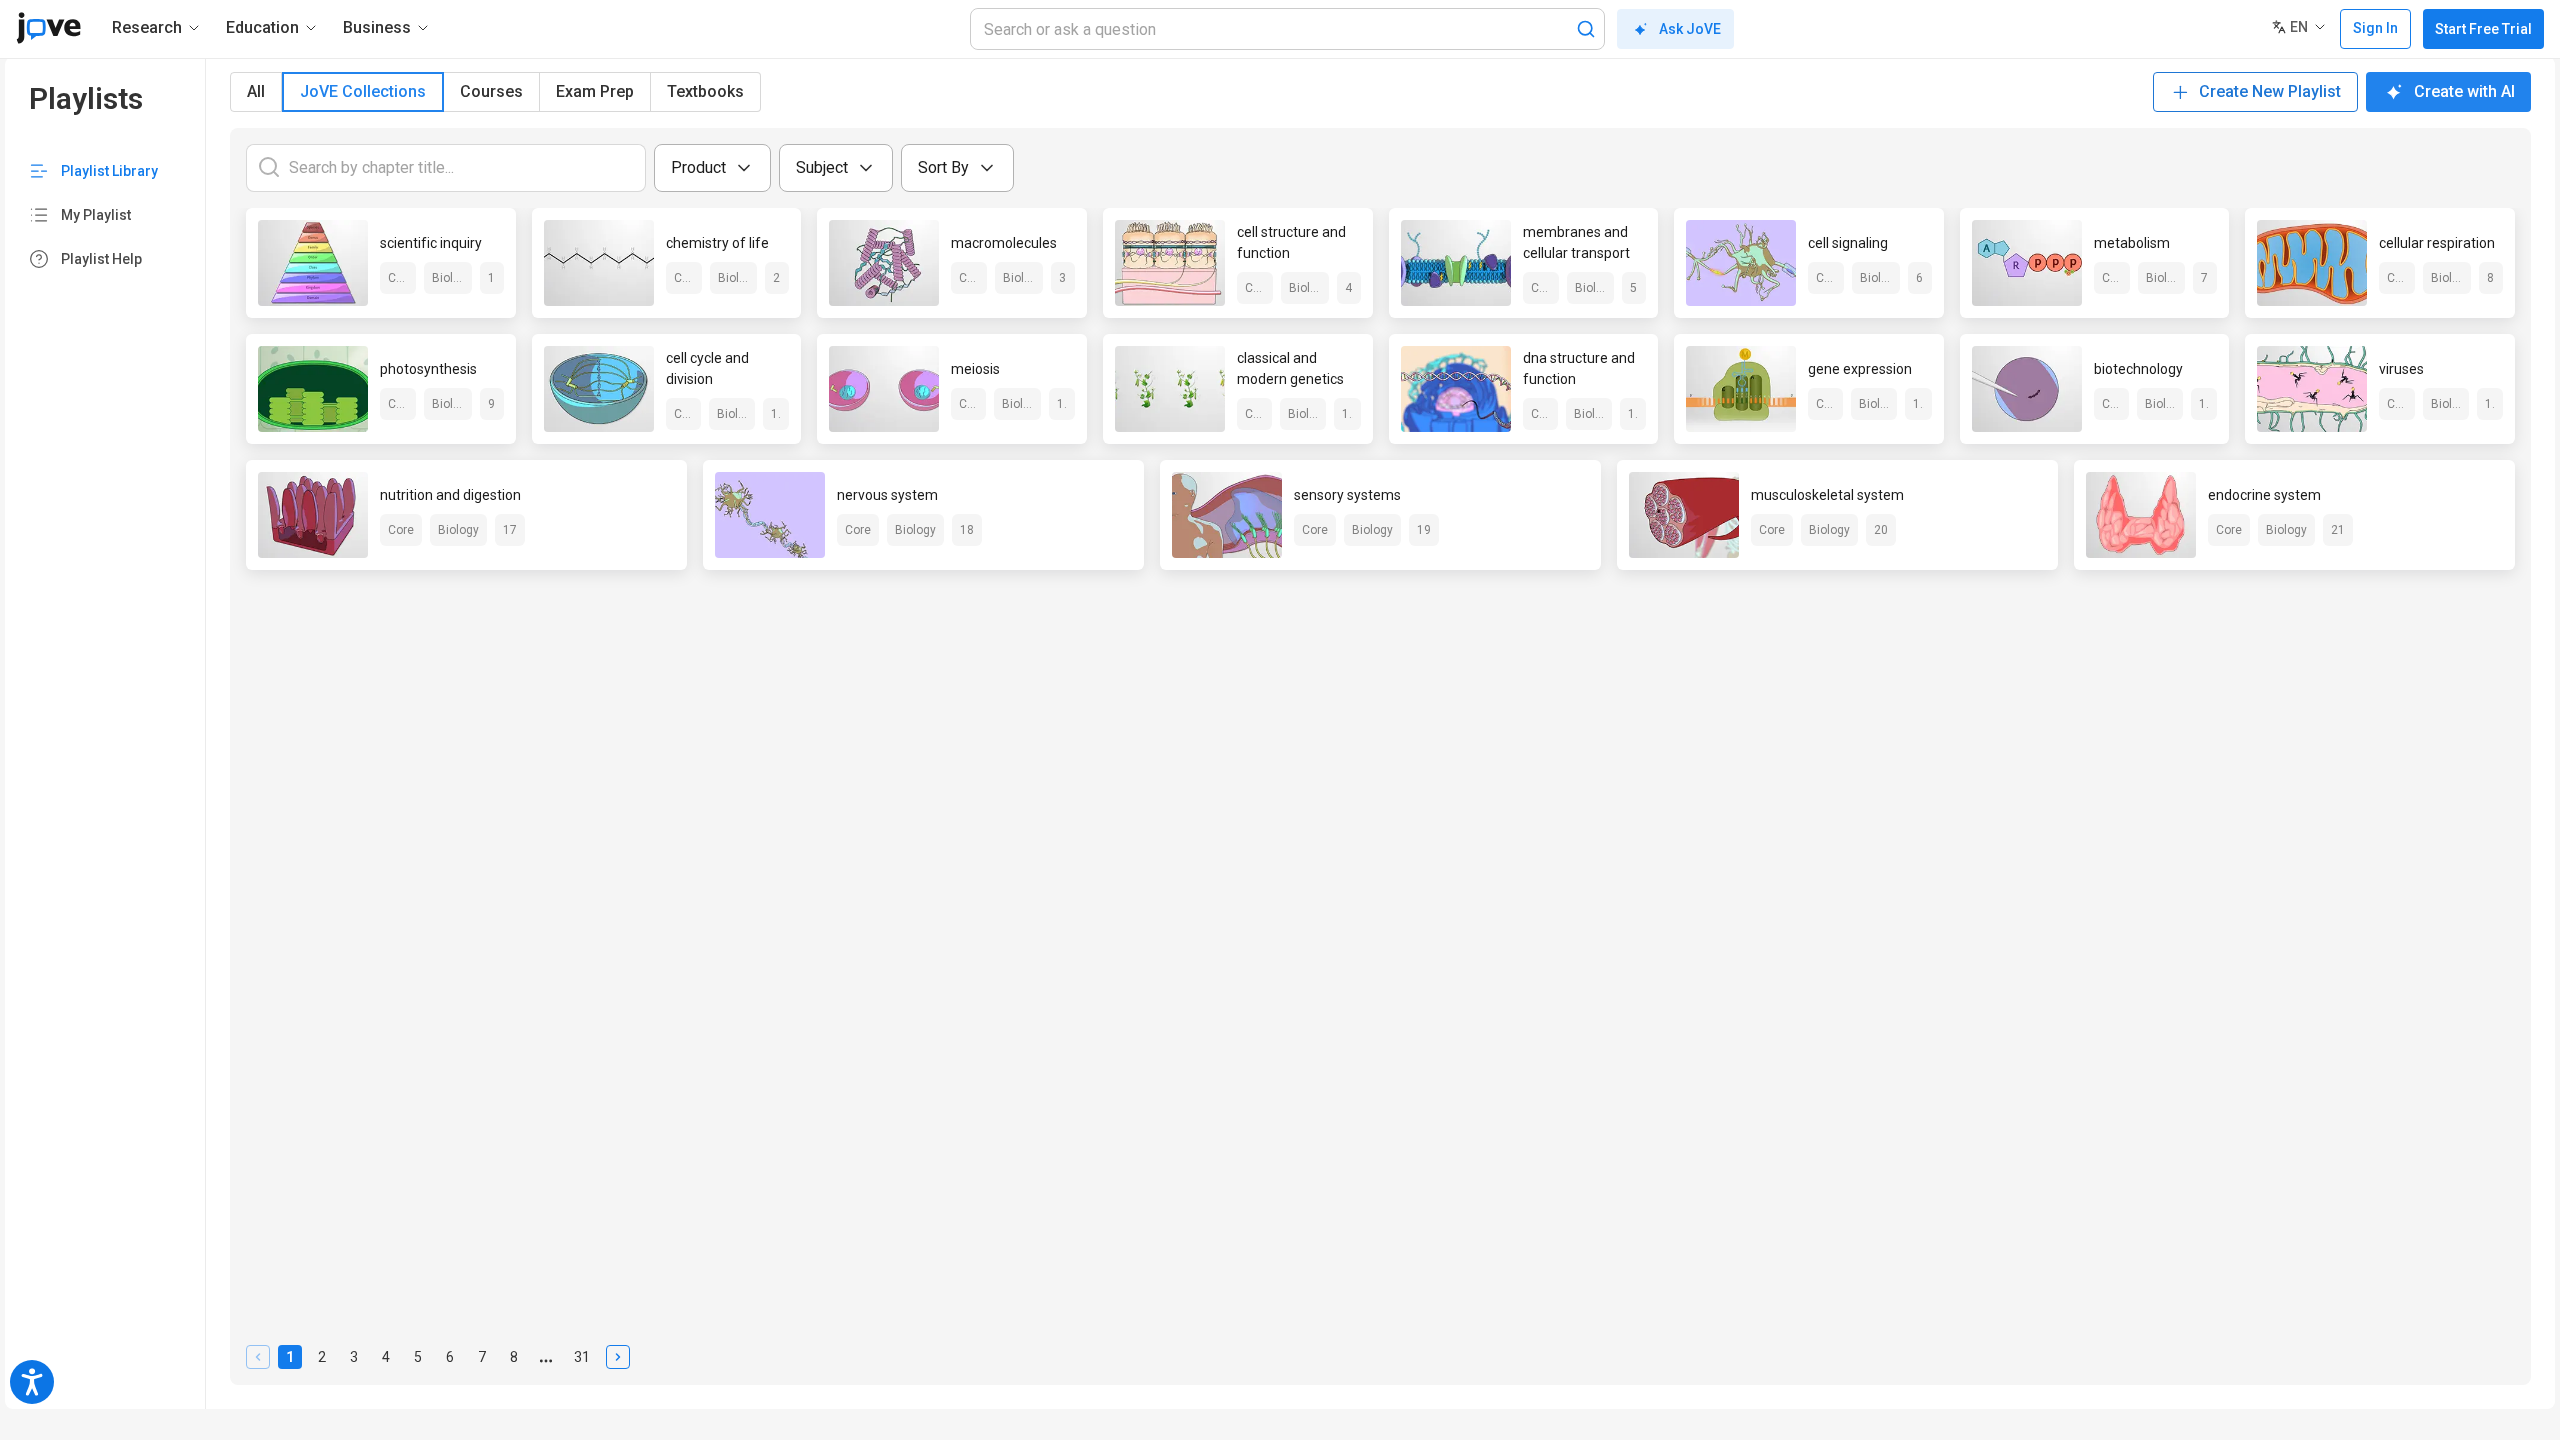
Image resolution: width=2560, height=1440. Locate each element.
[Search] (1586, 29)
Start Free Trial (2483, 29)
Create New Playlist (2270, 91)
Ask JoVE (1690, 29)
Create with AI (2464, 91)
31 (585, 1358)
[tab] (256, 92)
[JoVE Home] (48, 28)
